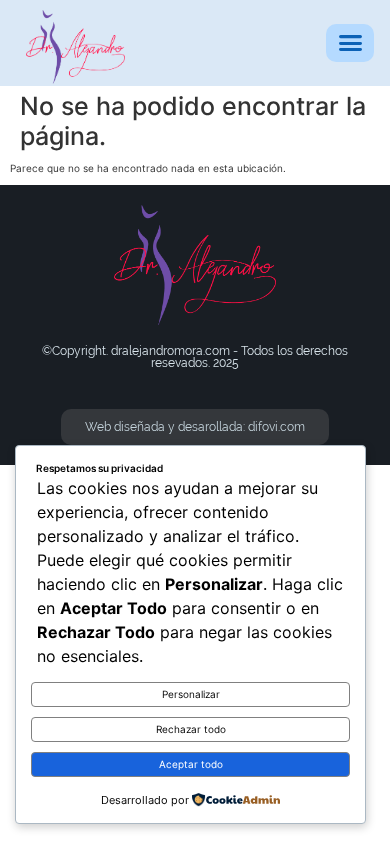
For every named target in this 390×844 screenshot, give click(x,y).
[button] (350, 43)
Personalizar (191, 694)
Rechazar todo (191, 729)
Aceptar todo (191, 764)
